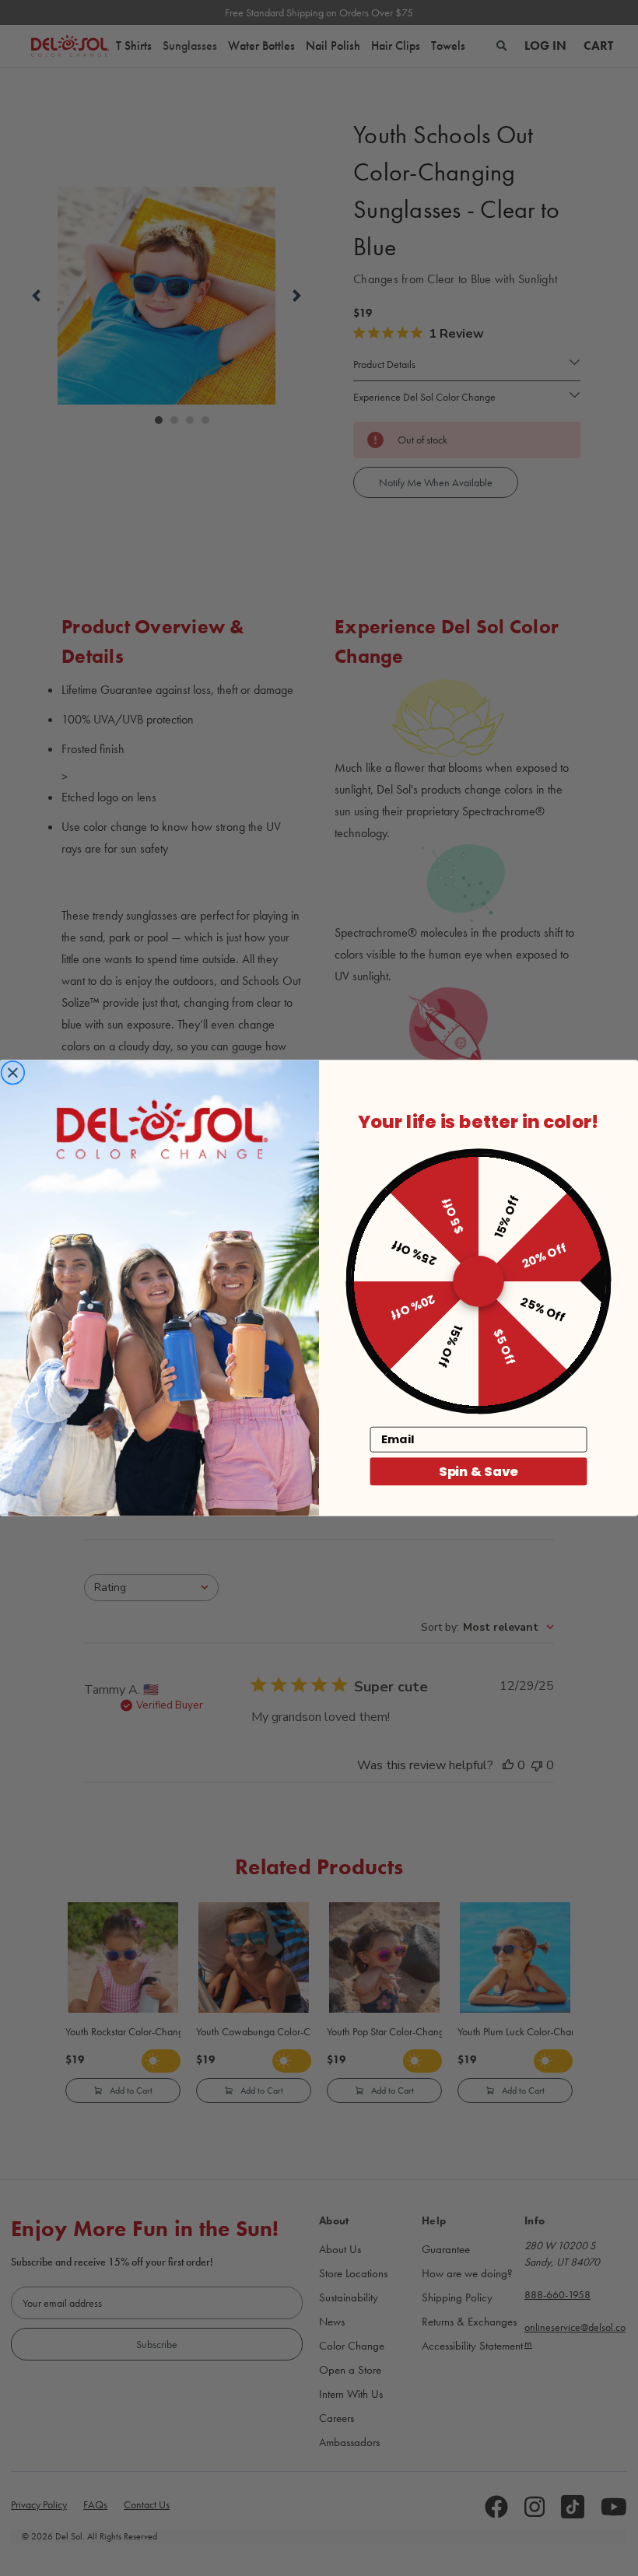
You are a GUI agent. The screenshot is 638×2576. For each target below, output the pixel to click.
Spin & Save (478, 1471)
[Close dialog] (12, 1073)
